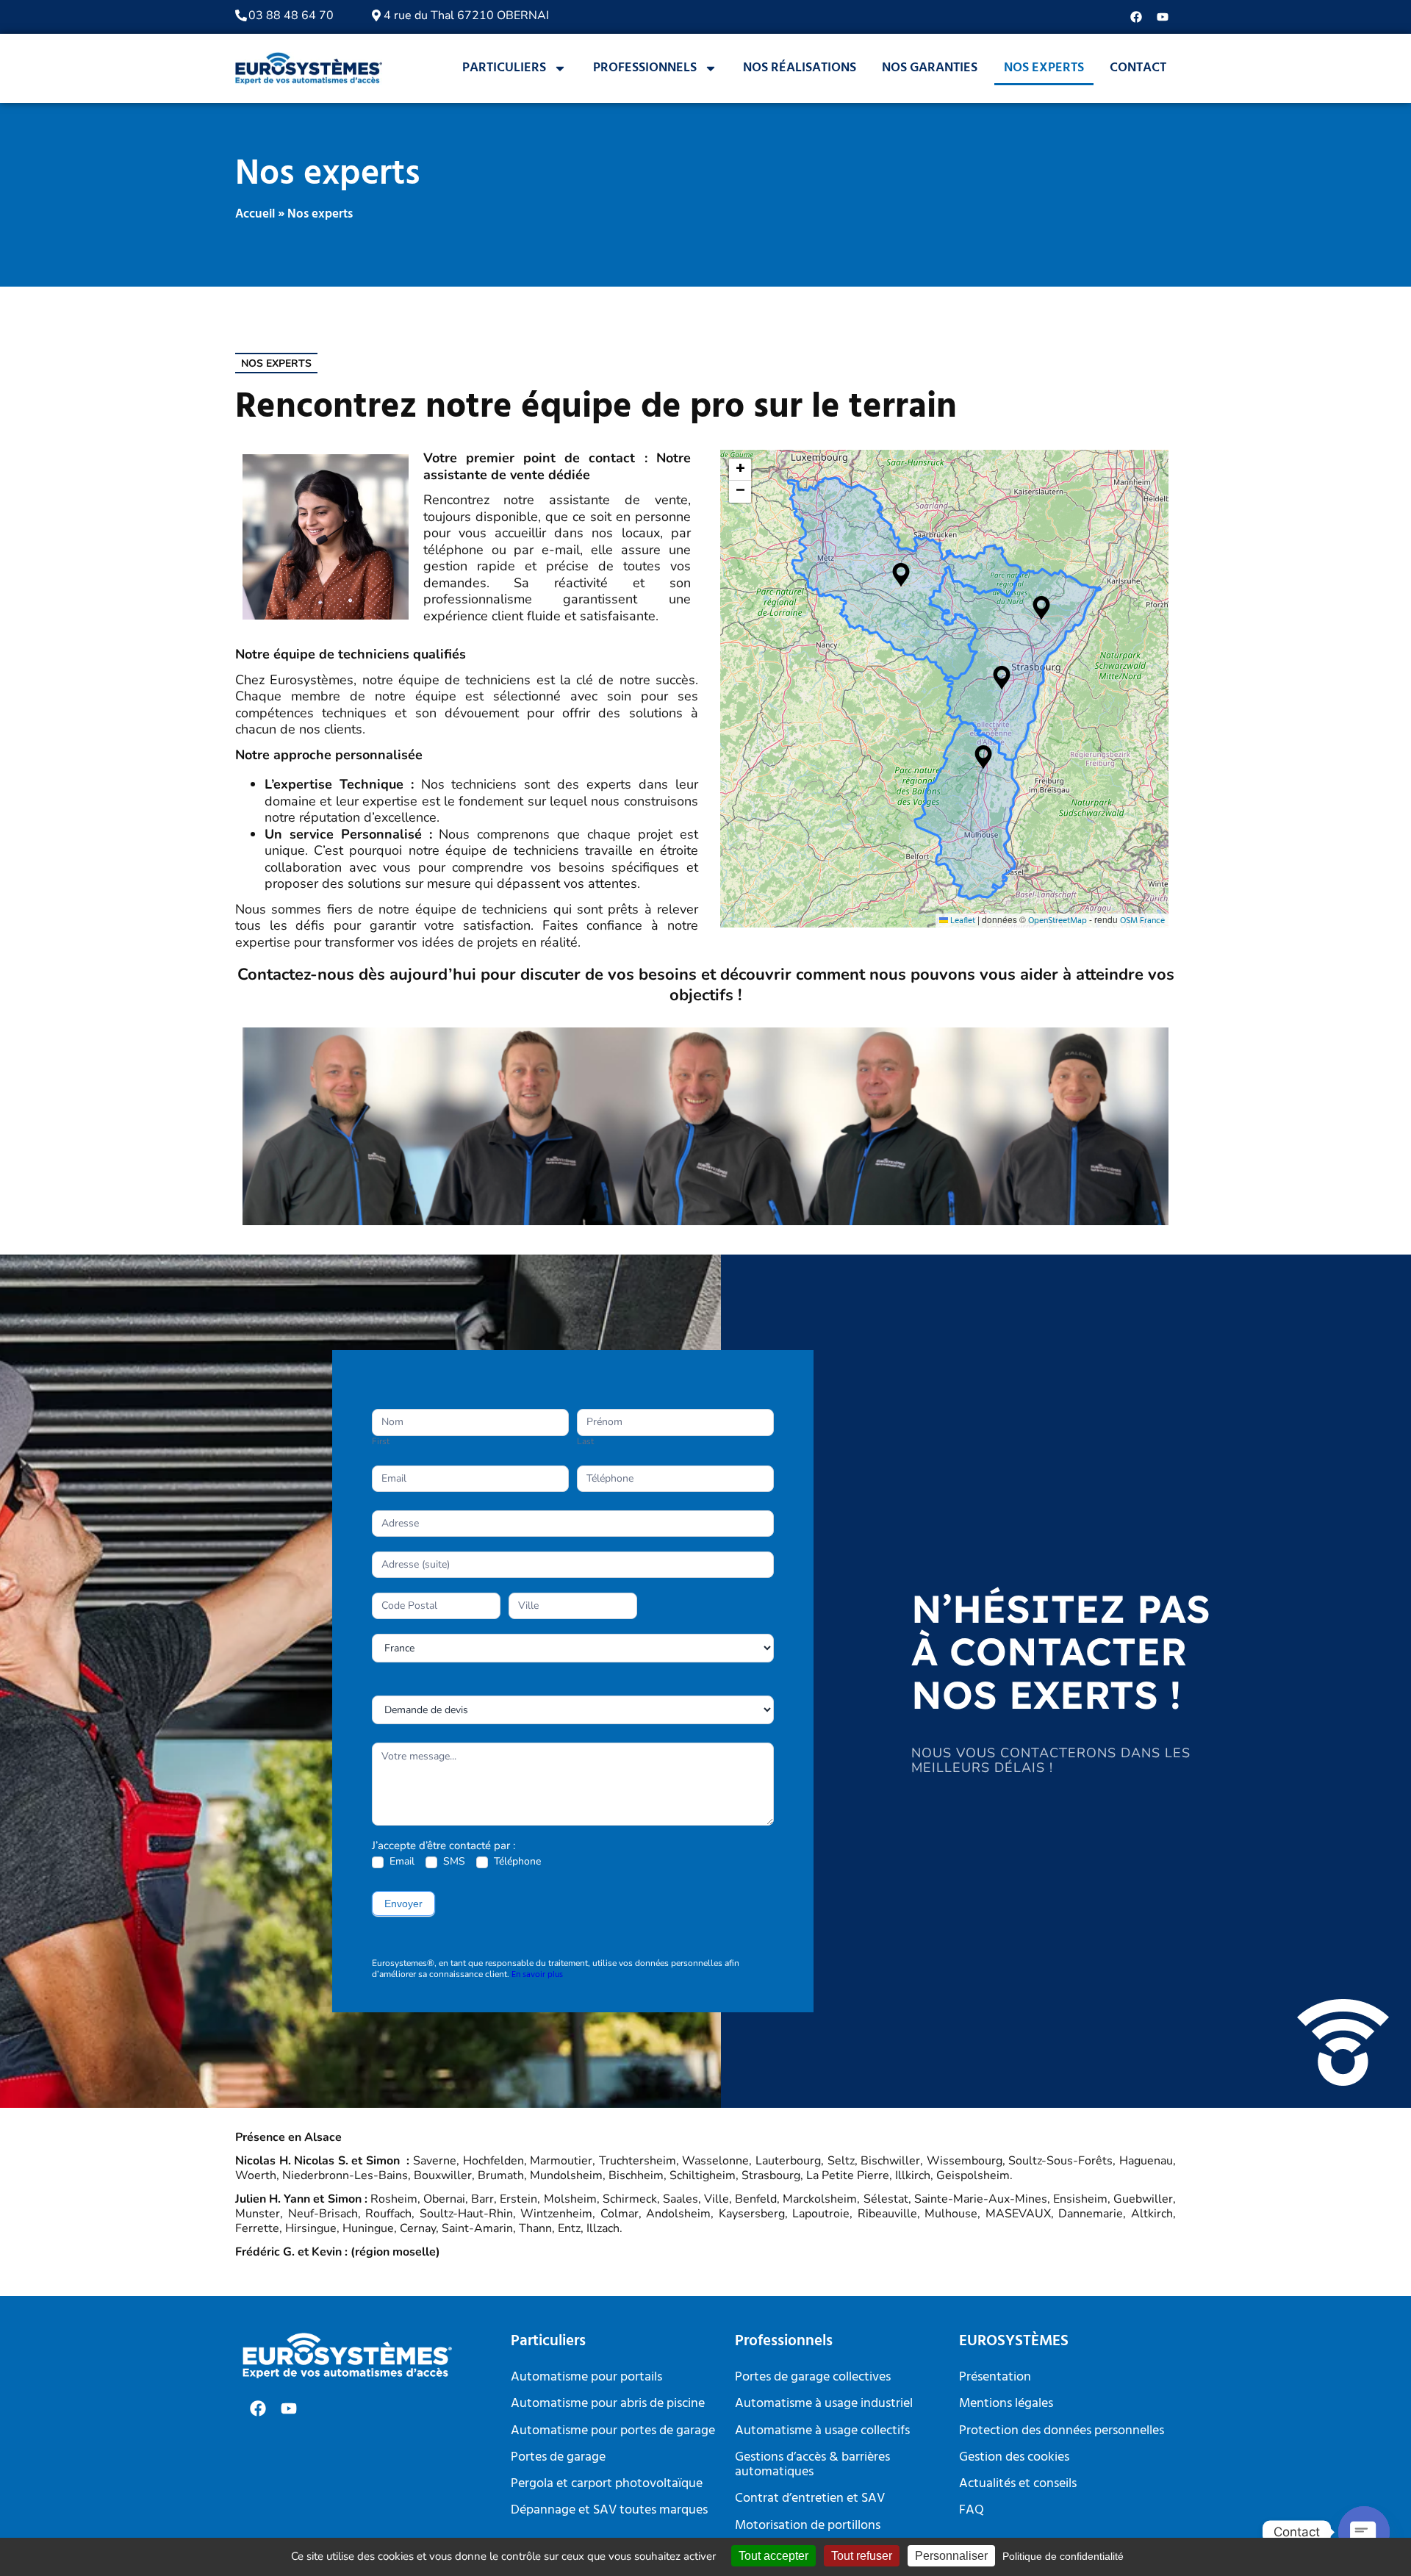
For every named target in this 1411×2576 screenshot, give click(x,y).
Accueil (255, 214)
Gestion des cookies (1014, 2457)
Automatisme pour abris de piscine (608, 2404)
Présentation (995, 2377)
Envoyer (403, 1904)
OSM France (1142, 921)
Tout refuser (862, 2556)
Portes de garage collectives (813, 2377)
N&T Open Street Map (943, 689)
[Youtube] (1163, 17)
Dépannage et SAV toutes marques (609, 2510)
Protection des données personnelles (1062, 2431)
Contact (1138, 68)
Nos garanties (930, 68)
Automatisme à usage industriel (824, 2404)
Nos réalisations (800, 68)
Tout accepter (773, 2556)
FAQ (972, 2510)
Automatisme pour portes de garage (613, 2431)
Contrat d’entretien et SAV (810, 2498)
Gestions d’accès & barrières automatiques (812, 2465)
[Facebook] (1136, 17)
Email (401, 1862)
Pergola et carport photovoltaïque (607, 2484)
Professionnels (645, 68)
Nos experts (1044, 68)
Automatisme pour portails (586, 2377)
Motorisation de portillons (808, 2526)
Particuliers (504, 68)
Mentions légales (1006, 2404)
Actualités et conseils (1018, 2484)
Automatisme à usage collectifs (822, 2431)
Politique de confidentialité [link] (1063, 2556)
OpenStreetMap (1058, 921)
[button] (901, 575)
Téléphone (516, 1862)
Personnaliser (951, 2556)
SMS (453, 1862)
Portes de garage (558, 2457)
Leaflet (962, 921)
